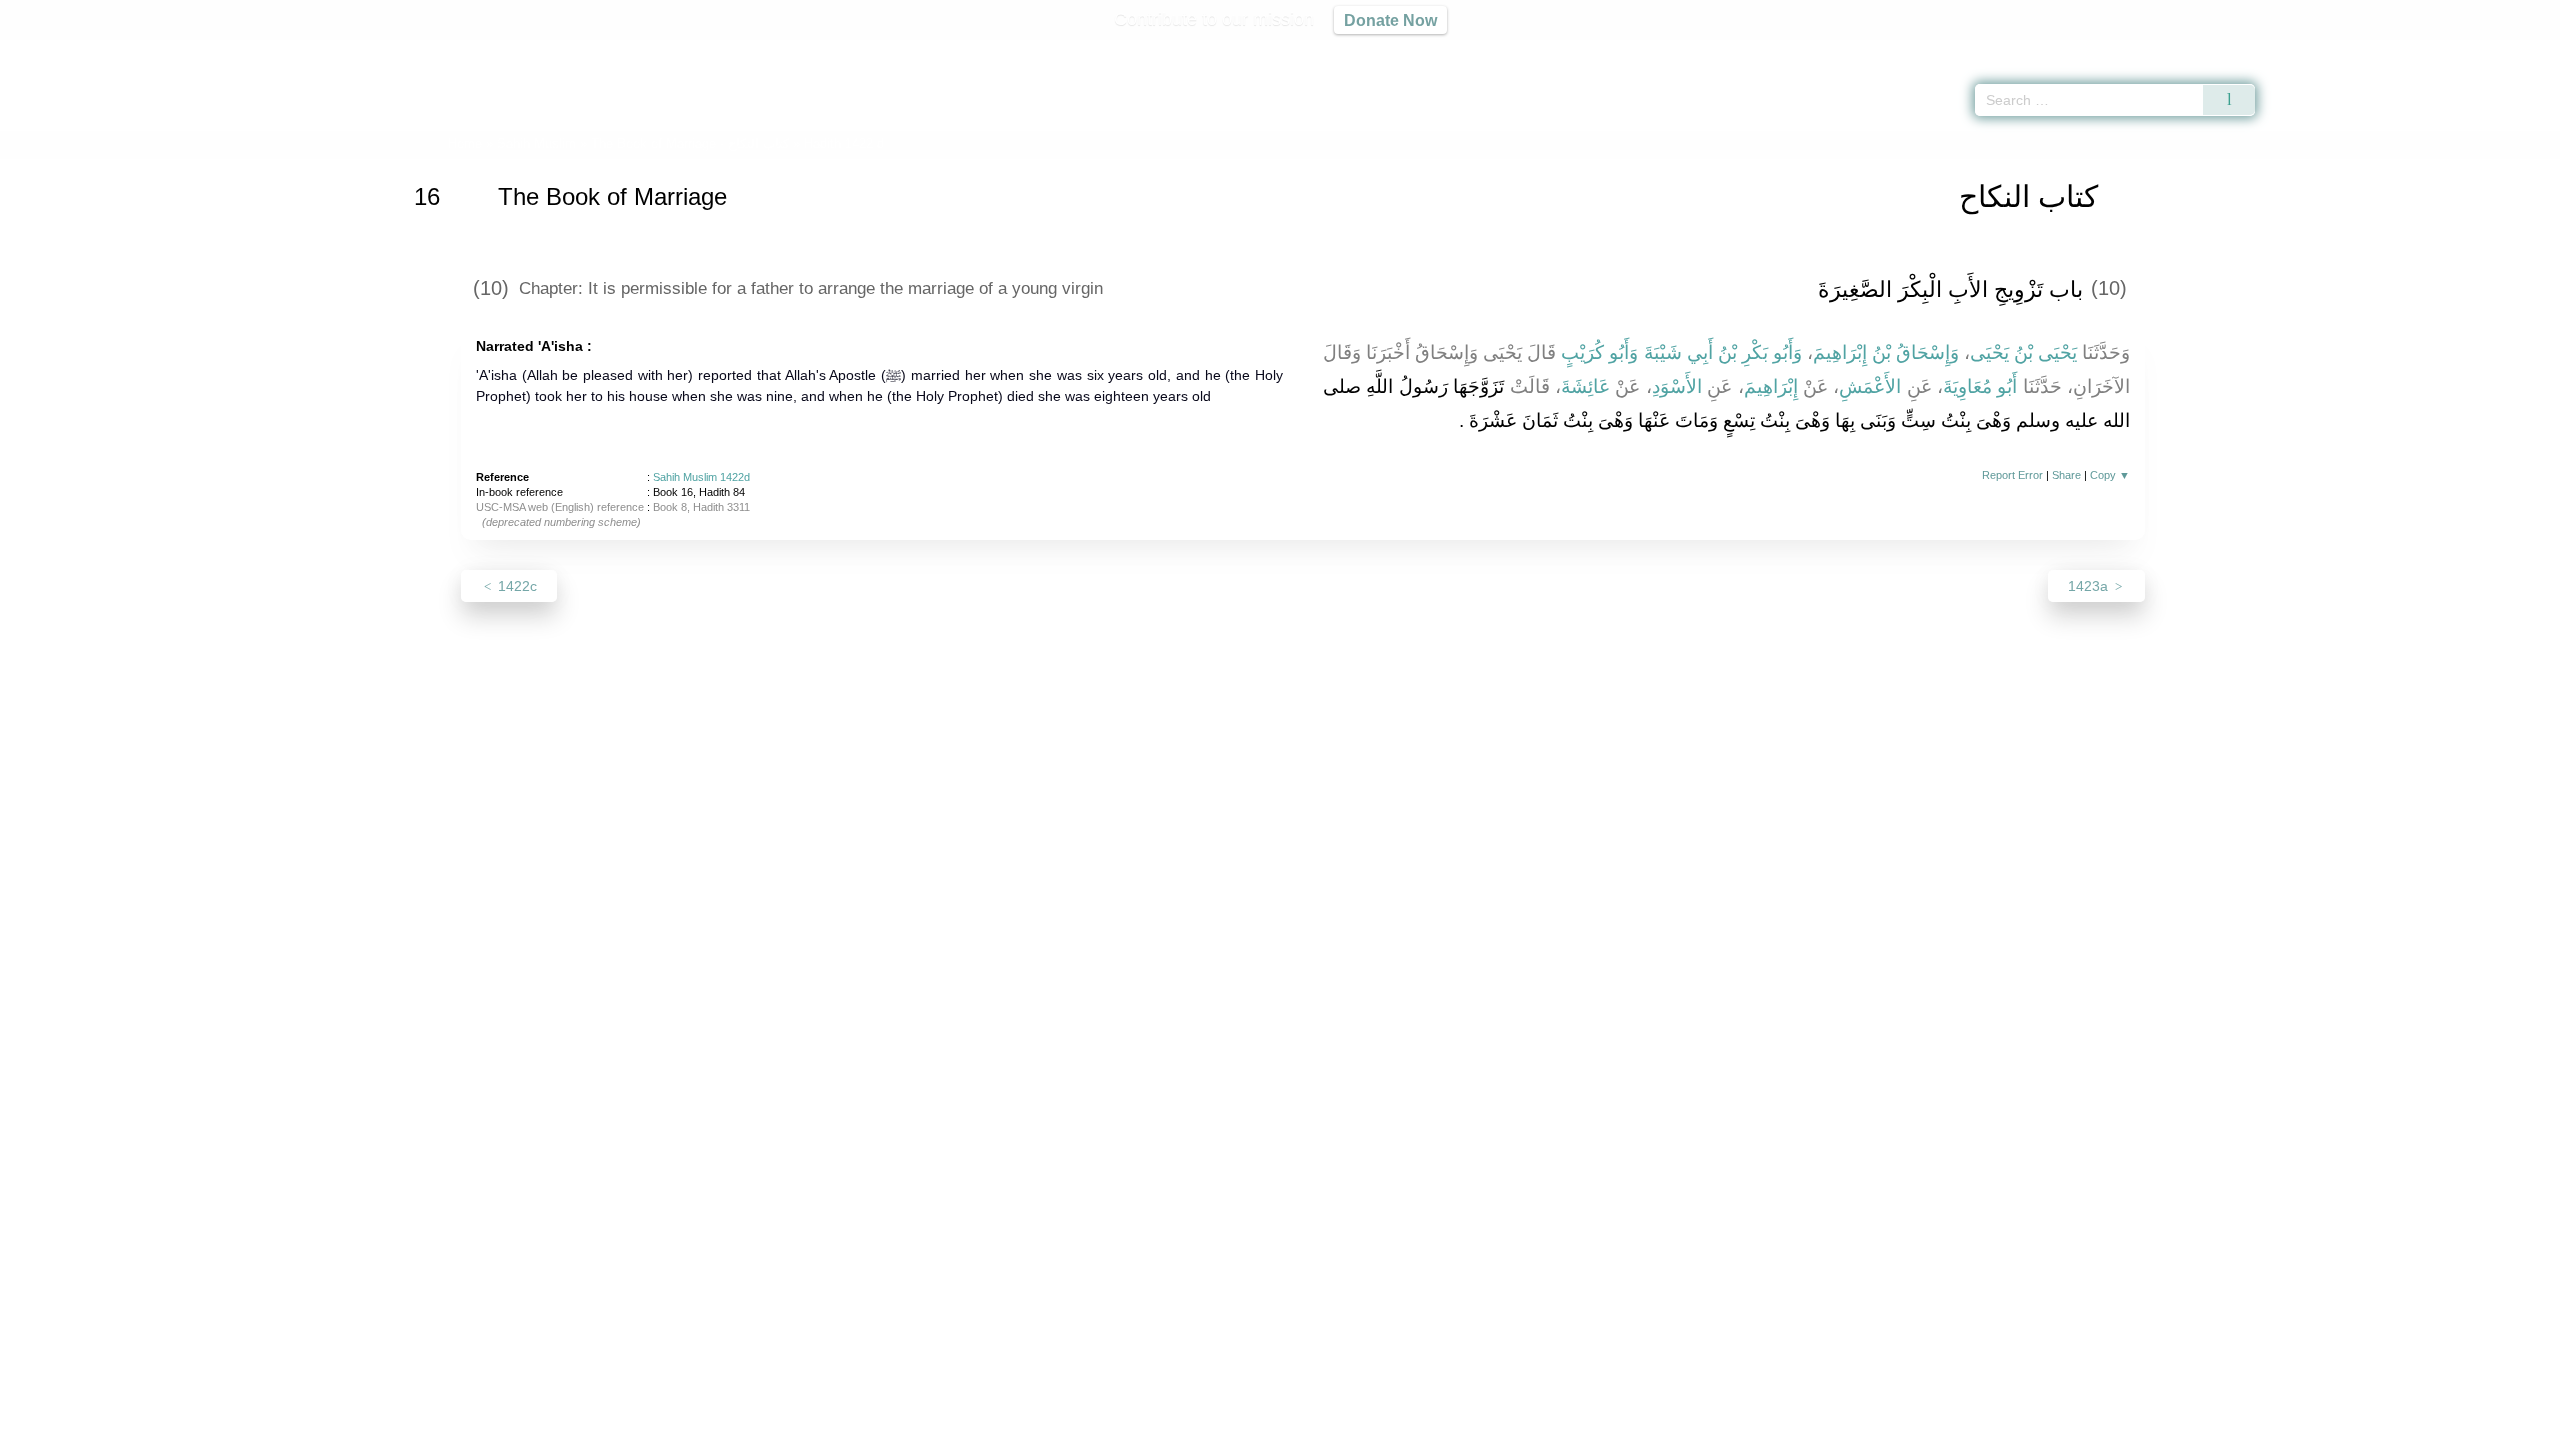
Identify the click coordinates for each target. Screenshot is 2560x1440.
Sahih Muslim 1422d (701, 477)
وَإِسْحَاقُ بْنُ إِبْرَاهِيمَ (1886, 352)
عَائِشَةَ (1585, 386)
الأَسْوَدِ (1677, 386)
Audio (2511, 50)
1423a (2090, 586)
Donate (1410, 1421)
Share (2066, 475)
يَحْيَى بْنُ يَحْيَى (2023, 352)
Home (465, 143)
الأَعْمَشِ (1870, 386)
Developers (1264, 1421)
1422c (515, 586)
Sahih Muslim (536, 143)
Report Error (2012, 475)
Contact (1344, 1421)
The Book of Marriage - (690, 143)
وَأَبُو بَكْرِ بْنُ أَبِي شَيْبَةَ (1723, 352)
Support (1183, 1421)
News (1122, 1421)
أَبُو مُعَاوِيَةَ (1980, 386)
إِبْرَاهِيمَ (1771, 386)
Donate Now (1390, 20)
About (1069, 1421)
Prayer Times (2442, 50)
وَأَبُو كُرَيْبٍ (1599, 352)
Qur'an (2311, 50)
